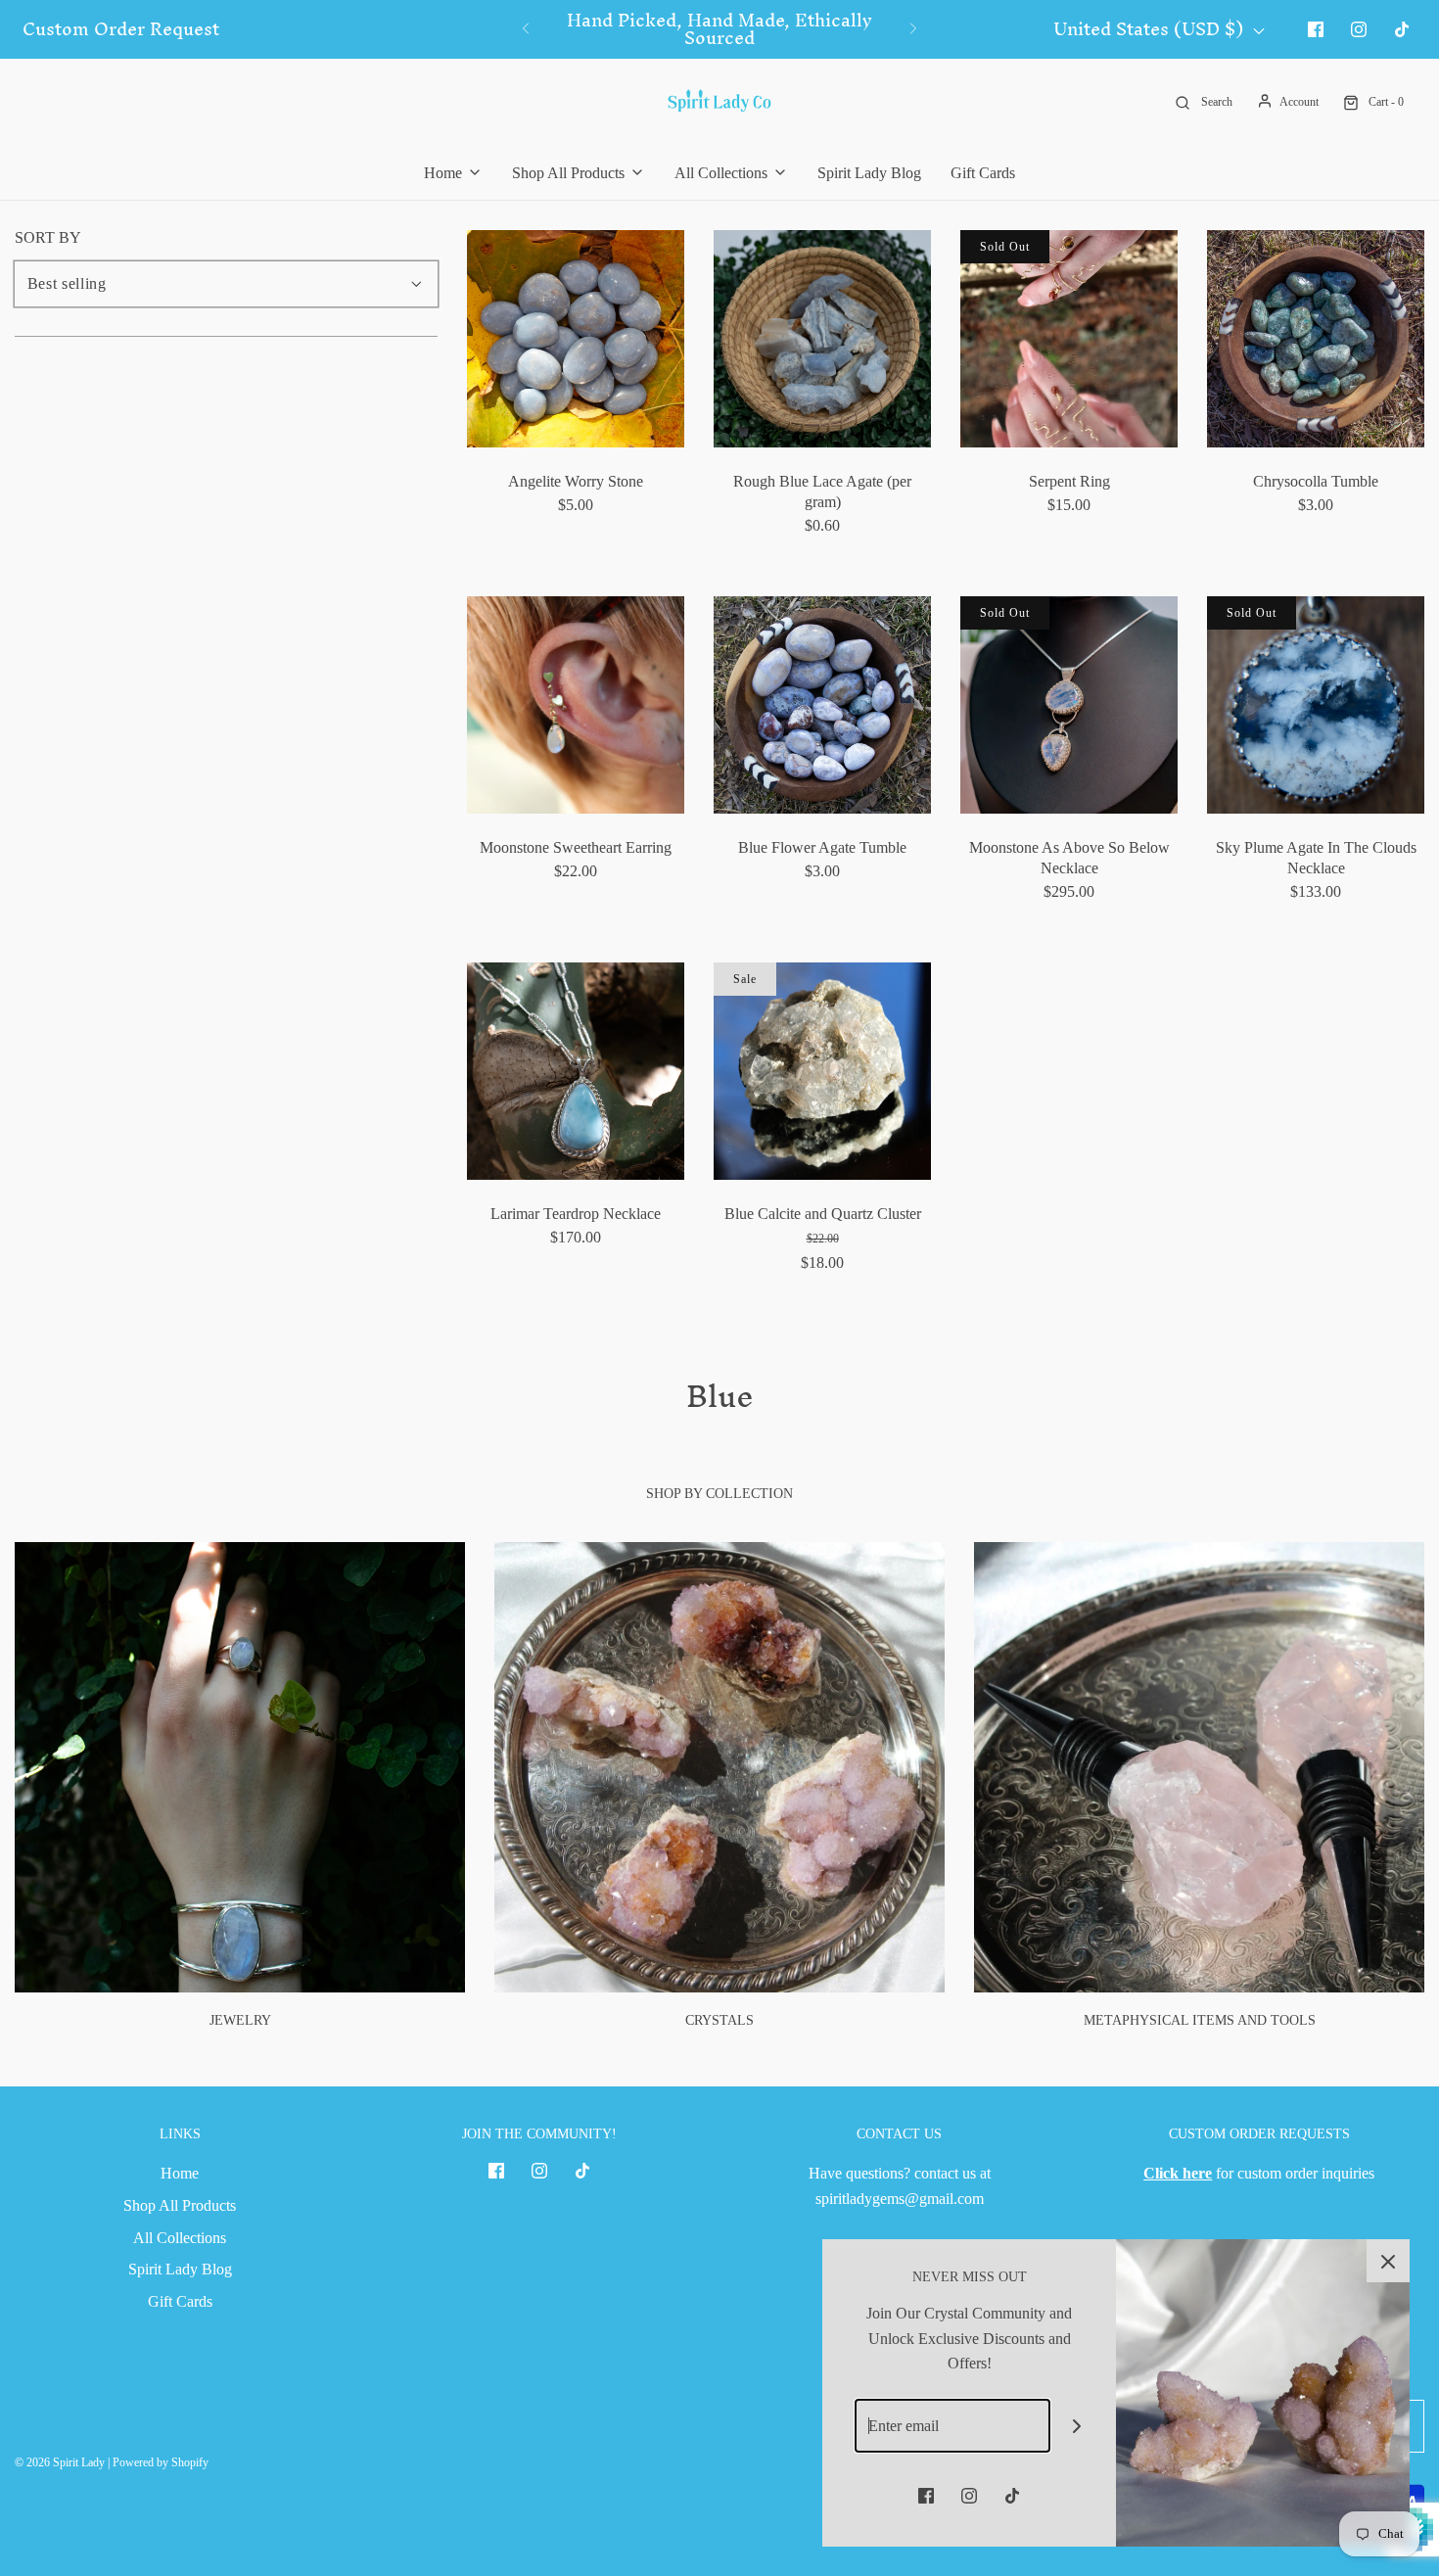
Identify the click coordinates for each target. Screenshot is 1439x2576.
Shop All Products (180, 2205)
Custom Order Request (121, 29)
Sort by (48, 238)
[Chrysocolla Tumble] (1316, 339)
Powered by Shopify (161, 2462)
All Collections (180, 2238)
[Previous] (526, 29)
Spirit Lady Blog (869, 173)
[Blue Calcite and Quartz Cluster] (822, 1071)
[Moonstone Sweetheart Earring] (576, 705)
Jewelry (240, 2020)
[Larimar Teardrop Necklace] (576, 1071)
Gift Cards (983, 173)
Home (180, 2173)
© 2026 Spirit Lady (60, 2462)
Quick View (576, 411)
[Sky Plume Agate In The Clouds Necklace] (1316, 705)
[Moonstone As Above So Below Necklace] (1069, 705)
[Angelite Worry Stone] (576, 339)
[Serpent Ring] (1069, 339)
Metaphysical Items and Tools (1200, 2020)
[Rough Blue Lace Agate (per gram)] (822, 339)
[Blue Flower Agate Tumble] (822, 705)
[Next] (913, 29)
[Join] (1077, 2426)
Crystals (719, 2020)
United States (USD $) (1151, 30)
